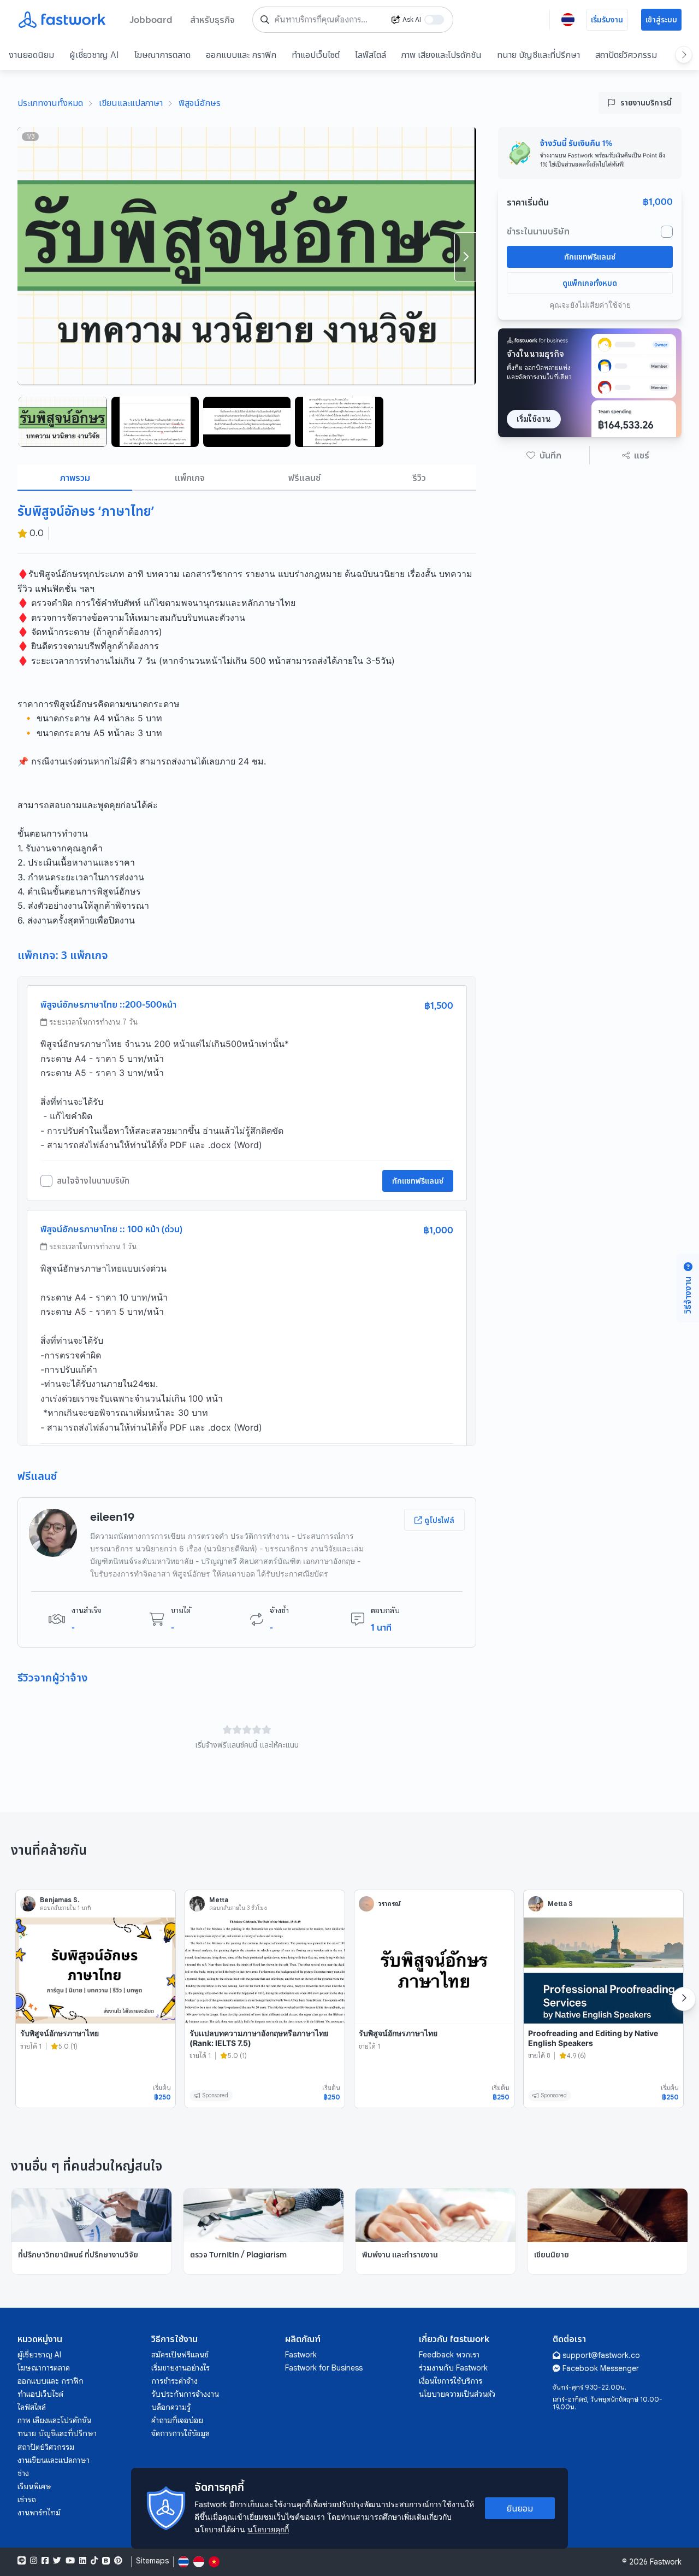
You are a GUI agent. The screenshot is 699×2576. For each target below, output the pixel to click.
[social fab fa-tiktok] (94, 2561)
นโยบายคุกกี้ (268, 2529)
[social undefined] (106, 2561)
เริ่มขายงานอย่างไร (180, 2368)
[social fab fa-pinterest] (118, 2561)
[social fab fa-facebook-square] (45, 2561)
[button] (544, 455)
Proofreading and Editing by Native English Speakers (593, 2038)
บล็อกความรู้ (171, 2407)
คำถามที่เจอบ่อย (177, 2420)
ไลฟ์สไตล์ (371, 55)
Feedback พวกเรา (449, 2355)
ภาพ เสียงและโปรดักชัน (442, 55)
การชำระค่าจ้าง (174, 2381)
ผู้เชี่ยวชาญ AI (94, 55)
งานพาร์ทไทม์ (39, 2513)
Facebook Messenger (601, 2368)
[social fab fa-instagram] (34, 2561)
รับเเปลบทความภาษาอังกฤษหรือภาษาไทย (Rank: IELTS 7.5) (259, 2038)
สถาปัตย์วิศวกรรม (626, 55)
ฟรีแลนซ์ (304, 478)
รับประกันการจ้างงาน (185, 2394)
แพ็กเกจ (190, 478)
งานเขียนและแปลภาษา (54, 2460)
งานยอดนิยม (31, 55)
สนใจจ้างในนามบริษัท (93, 1181)
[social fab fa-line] (22, 2561)
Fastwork (301, 2355)
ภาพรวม (75, 478)
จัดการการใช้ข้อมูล (180, 2433)
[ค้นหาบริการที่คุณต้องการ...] (265, 20)
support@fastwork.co (601, 2355)
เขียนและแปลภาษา (131, 103)
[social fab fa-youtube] (70, 2561)
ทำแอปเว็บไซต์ (316, 55)
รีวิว (419, 478)
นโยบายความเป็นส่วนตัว (457, 2394)
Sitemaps (152, 2561)
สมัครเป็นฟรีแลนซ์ (180, 2355)
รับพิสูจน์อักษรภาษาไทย (60, 2033)
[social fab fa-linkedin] (83, 2561)
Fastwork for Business (324, 2368)
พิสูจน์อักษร (200, 103)
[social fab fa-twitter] (57, 2561)
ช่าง (23, 2473)
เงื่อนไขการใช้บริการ (451, 2381)
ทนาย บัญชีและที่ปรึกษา (538, 55)
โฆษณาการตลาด (162, 55)
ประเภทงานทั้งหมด (50, 103)
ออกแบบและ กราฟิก (241, 55)
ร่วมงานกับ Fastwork (453, 2368)
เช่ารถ (27, 2499)
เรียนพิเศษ (34, 2486)
